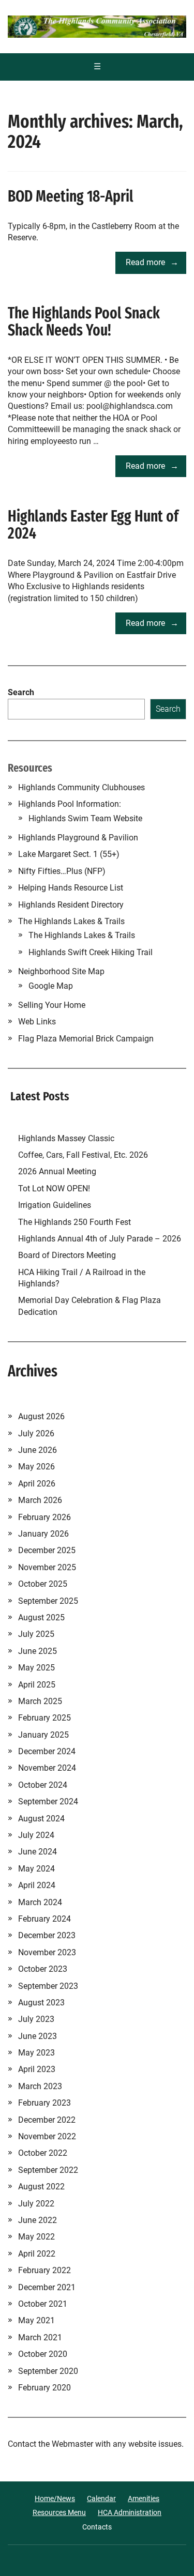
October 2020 (43, 2354)
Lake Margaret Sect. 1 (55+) (69, 854)
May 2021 (36, 2320)
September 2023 (48, 1986)
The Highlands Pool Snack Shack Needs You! (84, 322)
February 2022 (44, 2270)
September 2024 (48, 1801)
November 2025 (47, 1567)
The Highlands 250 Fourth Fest (74, 1222)
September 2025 (48, 1601)
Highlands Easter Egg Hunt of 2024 (93, 525)
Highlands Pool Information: (70, 804)
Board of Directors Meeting (67, 1255)
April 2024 (37, 1885)
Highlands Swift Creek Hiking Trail (91, 952)
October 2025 (43, 1584)
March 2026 (40, 1500)
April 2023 (37, 2069)
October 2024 (43, 1785)
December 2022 (47, 2120)
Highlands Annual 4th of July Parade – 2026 (100, 1239)
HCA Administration (130, 2512)
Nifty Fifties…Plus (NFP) (62, 871)
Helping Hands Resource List (71, 888)
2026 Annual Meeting (58, 1171)
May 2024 (36, 1869)
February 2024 (44, 1919)
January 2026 (43, 1534)
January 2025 (43, 1735)
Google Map (51, 986)
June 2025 (38, 1651)
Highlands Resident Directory (71, 905)
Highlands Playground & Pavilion (78, 838)
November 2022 (47, 2136)
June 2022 (38, 2220)
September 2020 (48, 2371)
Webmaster (72, 2444)
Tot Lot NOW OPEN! (54, 1189)
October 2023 (43, 1969)
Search (21, 692)
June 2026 (38, 1450)
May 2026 (36, 1467)
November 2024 (47, 1768)
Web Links (37, 1022)
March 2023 (40, 2086)
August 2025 (41, 1617)
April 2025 (37, 1685)
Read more (145, 262)
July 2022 (36, 2204)
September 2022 (48, 2170)
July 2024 (36, 1835)
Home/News (55, 2498)
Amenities (144, 2498)
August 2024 (41, 1819)
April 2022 (37, 2254)
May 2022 (36, 2237)
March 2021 (40, 2337)
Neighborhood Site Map (61, 971)
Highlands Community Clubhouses (81, 787)
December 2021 (47, 2287)
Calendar (101, 2498)
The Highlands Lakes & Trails (71, 921)
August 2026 (41, 1416)
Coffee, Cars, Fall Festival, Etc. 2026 (83, 1155)
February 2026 (44, 1517)
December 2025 (47, 1550)
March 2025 (40, 1701)
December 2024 (47, 1751)
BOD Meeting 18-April (71, 196)
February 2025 (44, 1718)
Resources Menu (59, 2512)
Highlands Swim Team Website (85, 818)
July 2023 (36, 2019)
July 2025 (36, 1634)
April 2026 (37, 1484)
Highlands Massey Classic (66, 1138)
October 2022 (43, 2153)
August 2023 (41, 2003)
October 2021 (43, 2304)
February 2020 (44, 2388)
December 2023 (47, 1935)
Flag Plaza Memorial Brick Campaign (86, 1039)
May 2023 (36, 2053)
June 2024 (38, 1852)
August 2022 (41, 2187)
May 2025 (36, 1668)
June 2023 (38, 2036)
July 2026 (36, 1433)
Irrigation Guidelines (57, 1205)
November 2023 (47, 1952)
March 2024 (40, 1902)
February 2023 (44, 2103)
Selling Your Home (52, 1005)
